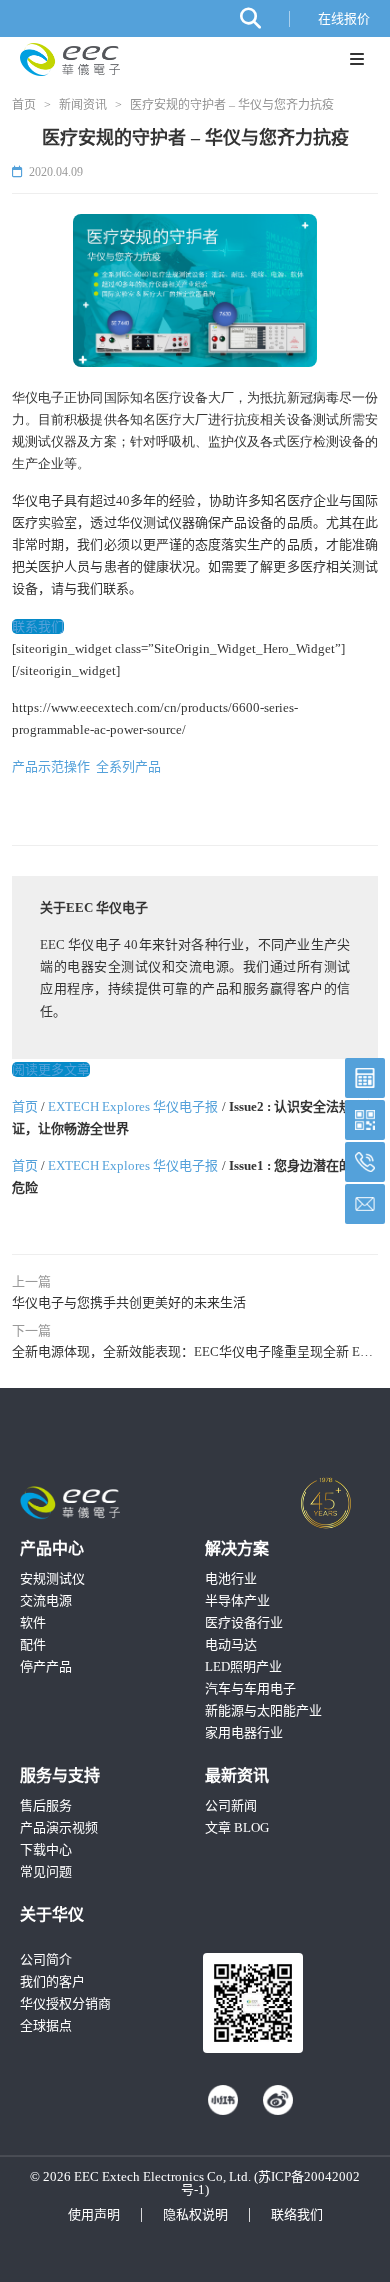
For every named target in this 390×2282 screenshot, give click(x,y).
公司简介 (46, 1959)
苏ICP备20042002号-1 (270, 2183)
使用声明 (94, 2214)
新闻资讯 (83, 105)
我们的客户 (52, 1981)
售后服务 (46, 1805)
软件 (33, 1622)
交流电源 (46, 1600)
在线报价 (344, 18)
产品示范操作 (54, 766)
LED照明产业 (243, 1666)
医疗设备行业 (244, 1622)
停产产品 (46, 1666)
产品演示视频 (59, 1827)
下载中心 (46, 1849)
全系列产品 (128, 766)
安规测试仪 (52, 1578)
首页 (24, 105)
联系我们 (38, 626)
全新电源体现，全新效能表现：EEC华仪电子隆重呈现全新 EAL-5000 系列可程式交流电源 (195, 1351)
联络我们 (297, 2214)
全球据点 (46, 2025)
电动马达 (231, 1644)
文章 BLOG (237, 1827)
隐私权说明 (195, 2214)
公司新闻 (231, 1805)
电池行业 (231, 1578)
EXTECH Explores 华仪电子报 (133, 1106)
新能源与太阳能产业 (263, 1710)
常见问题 (46, 1871)
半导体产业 (237, 1600)
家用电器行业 (244, 1732)
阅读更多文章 (51, 1069)
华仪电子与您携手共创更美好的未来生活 (129, 1302)
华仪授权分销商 (65, 2003)
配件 (33, 1644)
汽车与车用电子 (250, 1688)
